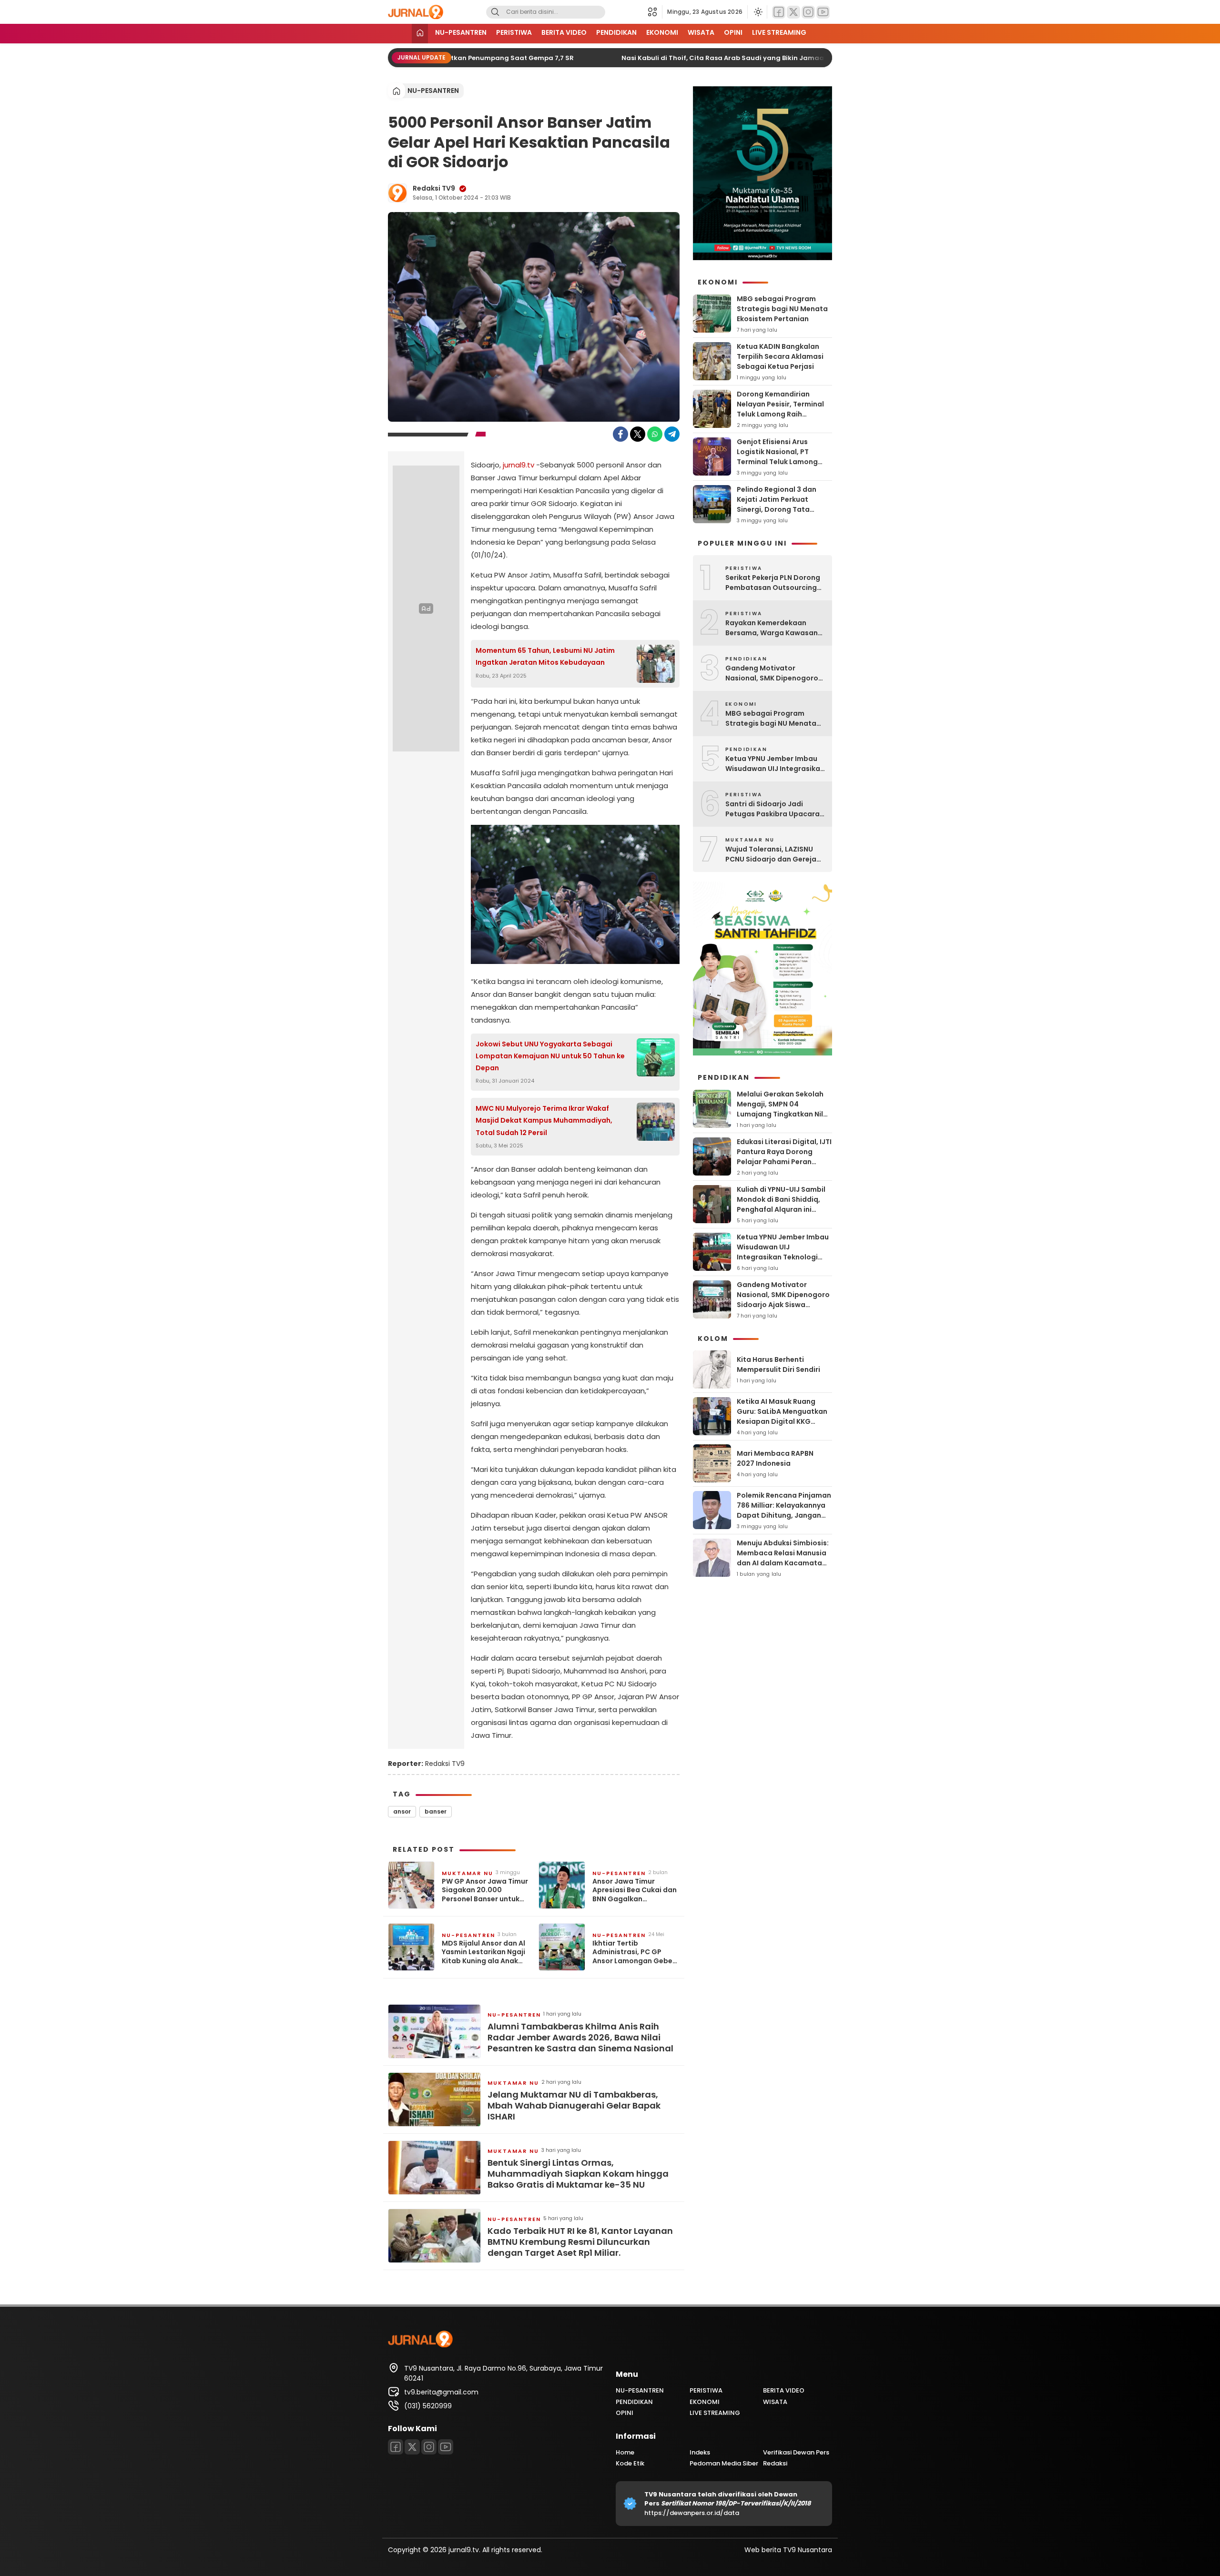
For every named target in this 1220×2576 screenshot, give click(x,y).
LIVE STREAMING (779, 32)
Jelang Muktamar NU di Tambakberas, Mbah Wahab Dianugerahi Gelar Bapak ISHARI (574, 2106)
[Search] (495, 12)
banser (436, 1811)
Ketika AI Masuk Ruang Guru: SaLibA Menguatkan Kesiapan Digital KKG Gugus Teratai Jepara (782, 1416)
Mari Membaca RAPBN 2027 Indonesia (775, 1458)
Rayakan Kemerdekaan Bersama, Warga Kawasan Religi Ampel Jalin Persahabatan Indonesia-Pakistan (772, 628)
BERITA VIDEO (564, 32)
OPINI (733, 32)
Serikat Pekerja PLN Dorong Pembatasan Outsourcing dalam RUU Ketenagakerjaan (773, 583)
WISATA (701, 32)
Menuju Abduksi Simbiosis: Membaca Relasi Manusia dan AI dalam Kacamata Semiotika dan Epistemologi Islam (783, 1563)
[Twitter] (793, 12)
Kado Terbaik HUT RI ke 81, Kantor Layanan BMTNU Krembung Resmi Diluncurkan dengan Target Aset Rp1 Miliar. (580, 2242)
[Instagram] (808, 12)
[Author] (397, 193)
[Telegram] (672, 434)
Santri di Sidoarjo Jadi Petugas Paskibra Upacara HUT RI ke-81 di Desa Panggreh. (773, 809)
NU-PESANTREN (461, 32)
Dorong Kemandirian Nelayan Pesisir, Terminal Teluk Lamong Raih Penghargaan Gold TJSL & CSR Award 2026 (782, 414)
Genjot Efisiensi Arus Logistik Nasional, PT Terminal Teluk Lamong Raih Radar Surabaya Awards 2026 (777, 462)
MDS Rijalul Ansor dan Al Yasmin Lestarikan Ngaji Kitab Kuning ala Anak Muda (483, 1952)
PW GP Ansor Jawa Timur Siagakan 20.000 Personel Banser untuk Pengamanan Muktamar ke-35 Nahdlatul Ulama (485, 1890)
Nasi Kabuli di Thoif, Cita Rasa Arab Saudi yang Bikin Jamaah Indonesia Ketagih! (734, 58)
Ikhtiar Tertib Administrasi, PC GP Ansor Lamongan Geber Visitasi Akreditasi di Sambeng (634, 1952)
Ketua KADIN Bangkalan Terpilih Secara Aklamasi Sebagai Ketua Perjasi (780, 356)
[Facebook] (779, 12)
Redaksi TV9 (434, 188)
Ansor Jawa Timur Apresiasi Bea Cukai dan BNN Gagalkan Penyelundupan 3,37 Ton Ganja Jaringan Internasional (635, 1890)
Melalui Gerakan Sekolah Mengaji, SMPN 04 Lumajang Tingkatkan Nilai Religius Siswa (783, 1109)
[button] (655, 12)
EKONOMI (662, 32)
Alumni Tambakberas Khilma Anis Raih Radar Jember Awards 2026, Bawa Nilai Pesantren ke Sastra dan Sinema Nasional (580, 2038)
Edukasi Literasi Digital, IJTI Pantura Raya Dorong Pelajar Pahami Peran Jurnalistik (784, 1157)
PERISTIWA (514, 32)
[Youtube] (823, 12)
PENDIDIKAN (616, 32)
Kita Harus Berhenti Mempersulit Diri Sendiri (778, 1364)
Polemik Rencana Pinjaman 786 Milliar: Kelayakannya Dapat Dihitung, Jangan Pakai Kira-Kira (784, 1510)
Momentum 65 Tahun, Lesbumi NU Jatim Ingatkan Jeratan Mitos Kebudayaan (545, 656)
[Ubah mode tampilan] (757, 12)
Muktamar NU (468, 1873)
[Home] (420, 34)
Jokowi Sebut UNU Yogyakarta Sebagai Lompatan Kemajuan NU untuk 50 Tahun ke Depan (550, 1056)
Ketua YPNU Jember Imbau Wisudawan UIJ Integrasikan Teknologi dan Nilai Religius (775, 764)
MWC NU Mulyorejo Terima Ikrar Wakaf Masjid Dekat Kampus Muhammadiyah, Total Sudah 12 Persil (544, 1120)
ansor (402, 1811)
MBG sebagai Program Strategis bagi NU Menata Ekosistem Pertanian (782, 309)
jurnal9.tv (518, 465)
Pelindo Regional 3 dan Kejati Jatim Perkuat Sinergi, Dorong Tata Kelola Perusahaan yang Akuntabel (779, 509)
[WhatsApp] (655, 434)
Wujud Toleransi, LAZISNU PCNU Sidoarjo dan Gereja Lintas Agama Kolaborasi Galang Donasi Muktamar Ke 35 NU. (771, 854)
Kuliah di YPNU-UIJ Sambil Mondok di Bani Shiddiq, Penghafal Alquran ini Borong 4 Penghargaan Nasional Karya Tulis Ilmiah (783, 1209)
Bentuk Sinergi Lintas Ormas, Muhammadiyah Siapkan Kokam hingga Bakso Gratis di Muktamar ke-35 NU (578, 2174)
